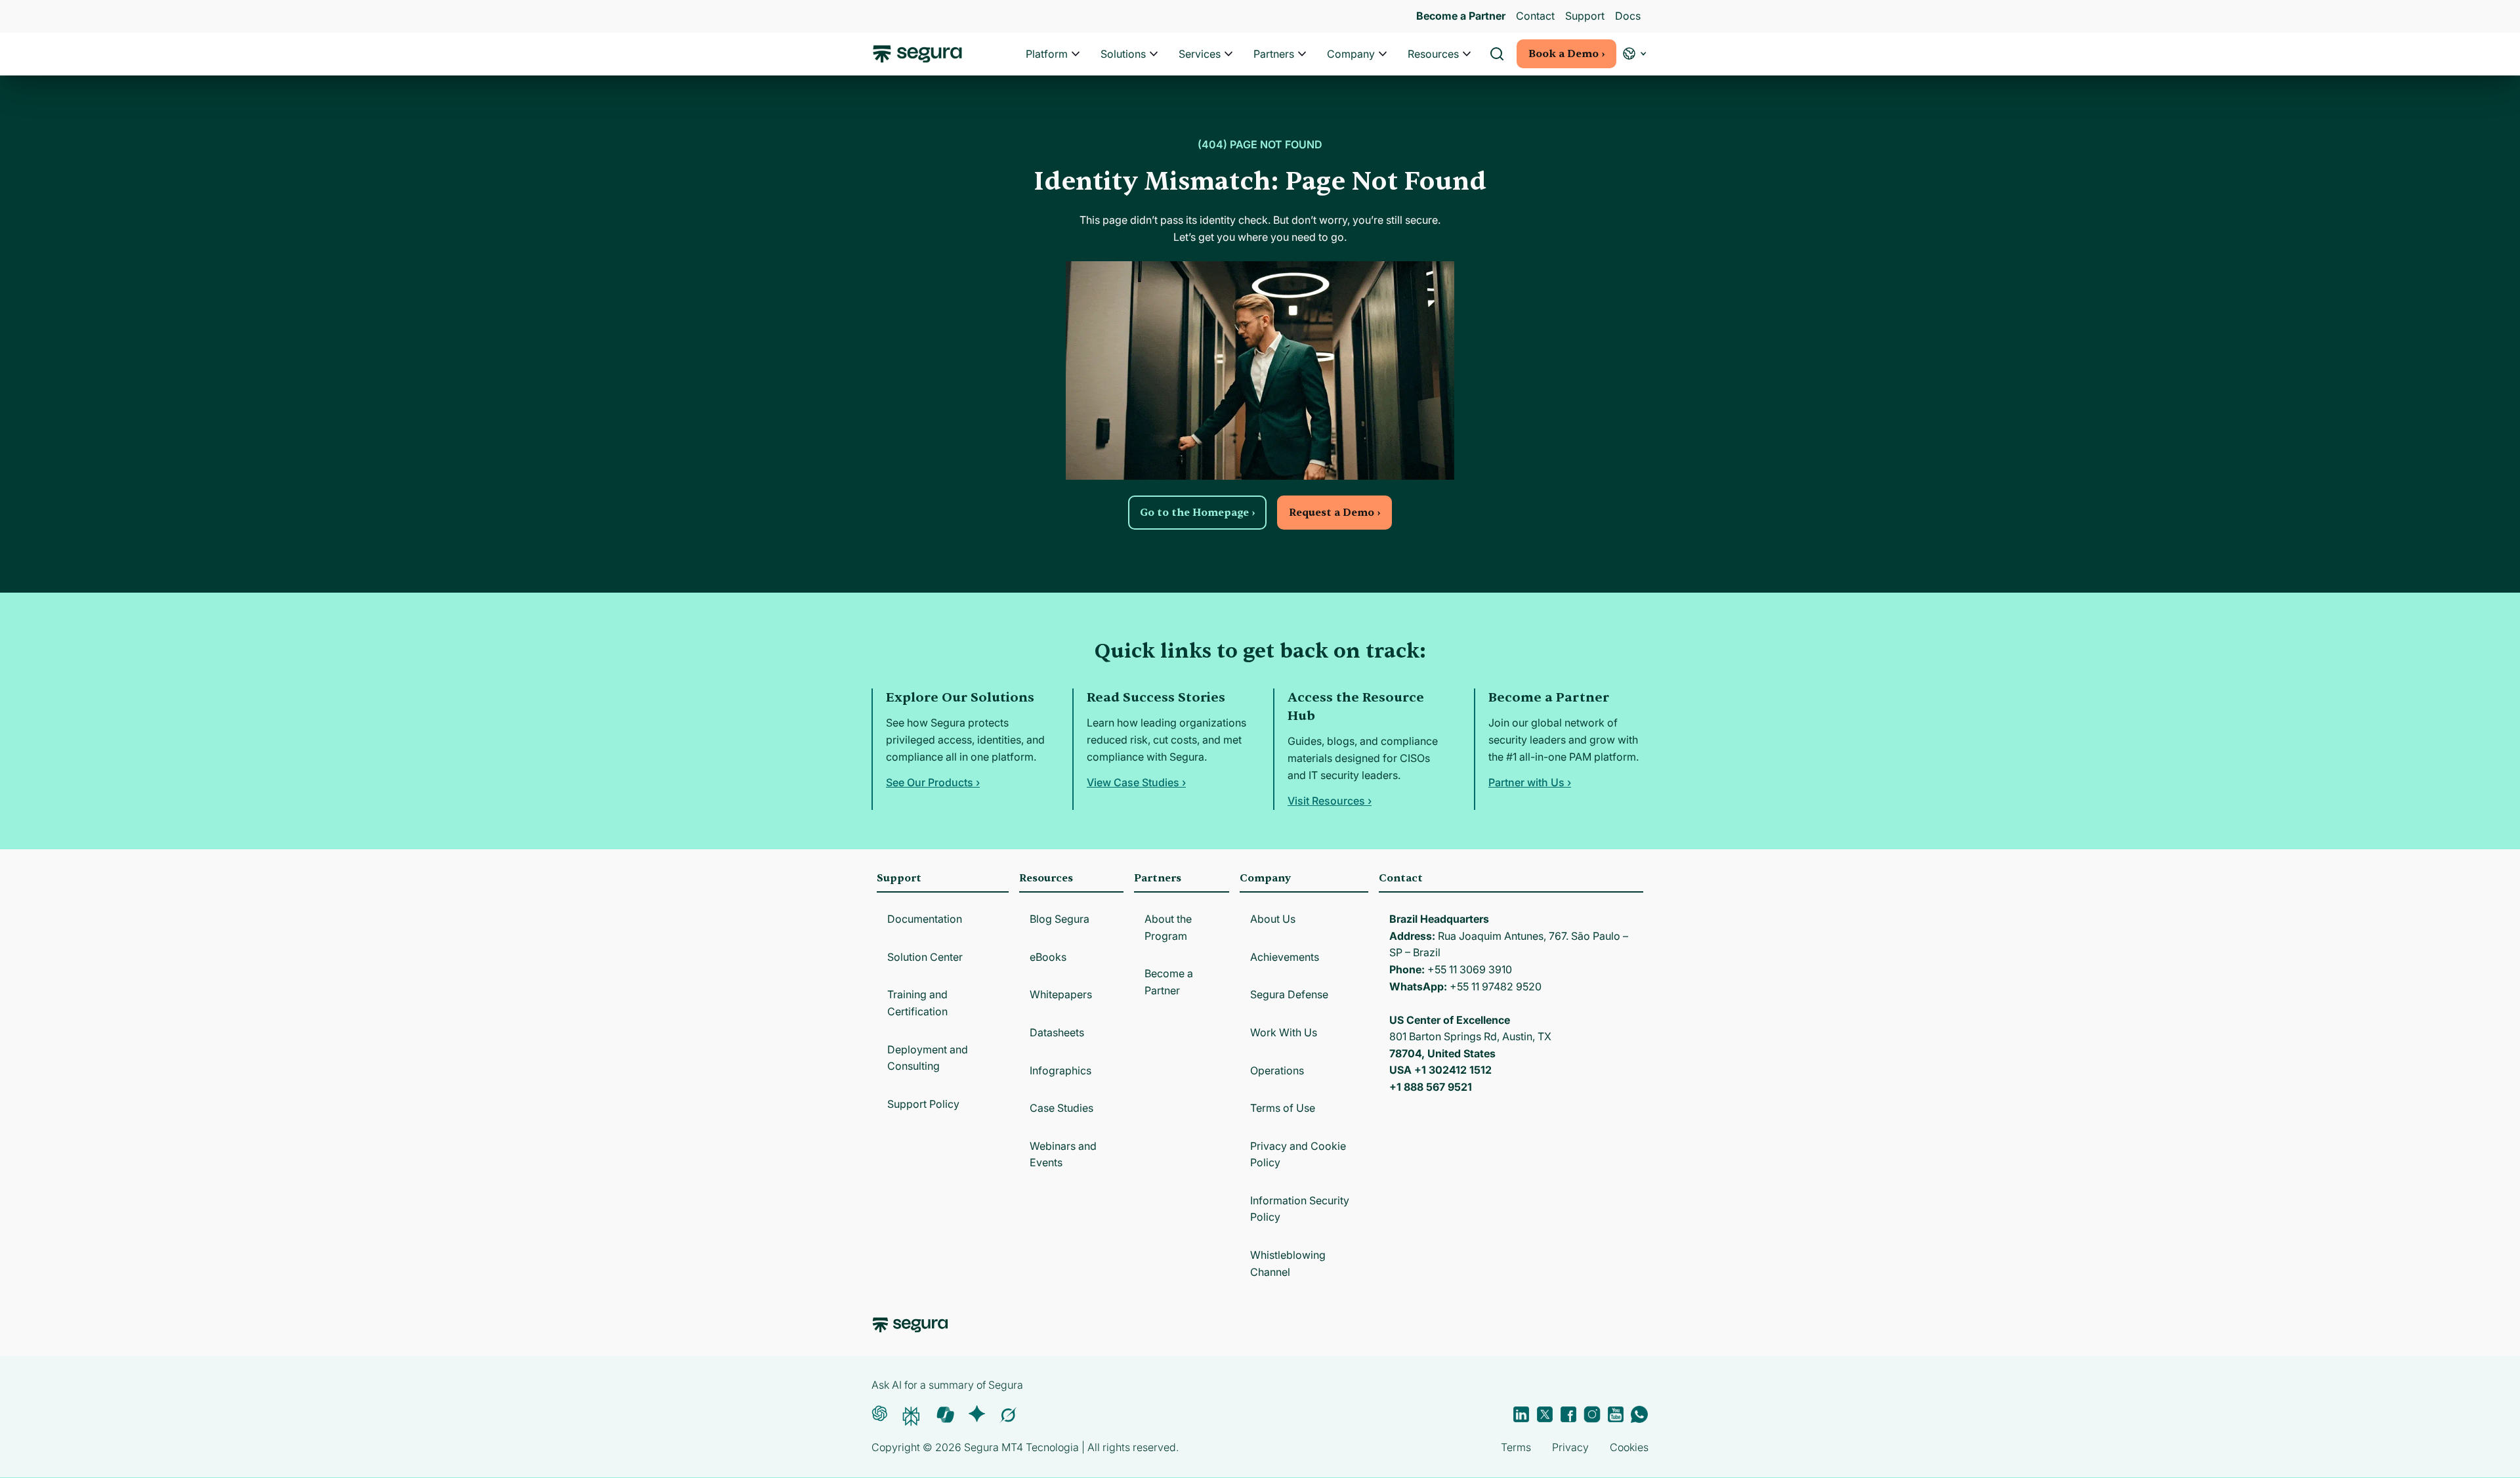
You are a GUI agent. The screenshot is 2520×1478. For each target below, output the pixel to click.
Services (1200, 54)
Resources (1433, 54)
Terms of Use (1283, 1108)
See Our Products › (933, 782)
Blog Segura (1060, 919)
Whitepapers (1061, 994)
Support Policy (923, 1104)
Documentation (925, 919)
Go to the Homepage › (1197, 513)
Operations (1277, 1070)
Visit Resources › (1330, 801)
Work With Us (1284, 1032)
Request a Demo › (1334, 513)
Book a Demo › (1566, 54)
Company (1351, 54)
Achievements (1285, 957)
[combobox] (1260, 71)
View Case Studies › (1136, 782)
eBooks (1048, 957)
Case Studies (1061, 1108)
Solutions (1123, 54)
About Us (1273, 919)
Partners (1274, 54)
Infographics (1060, 1070)
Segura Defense (1289, 994)
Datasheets (1057, 1032)
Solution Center (925, 957)
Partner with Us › (1530, 782)
